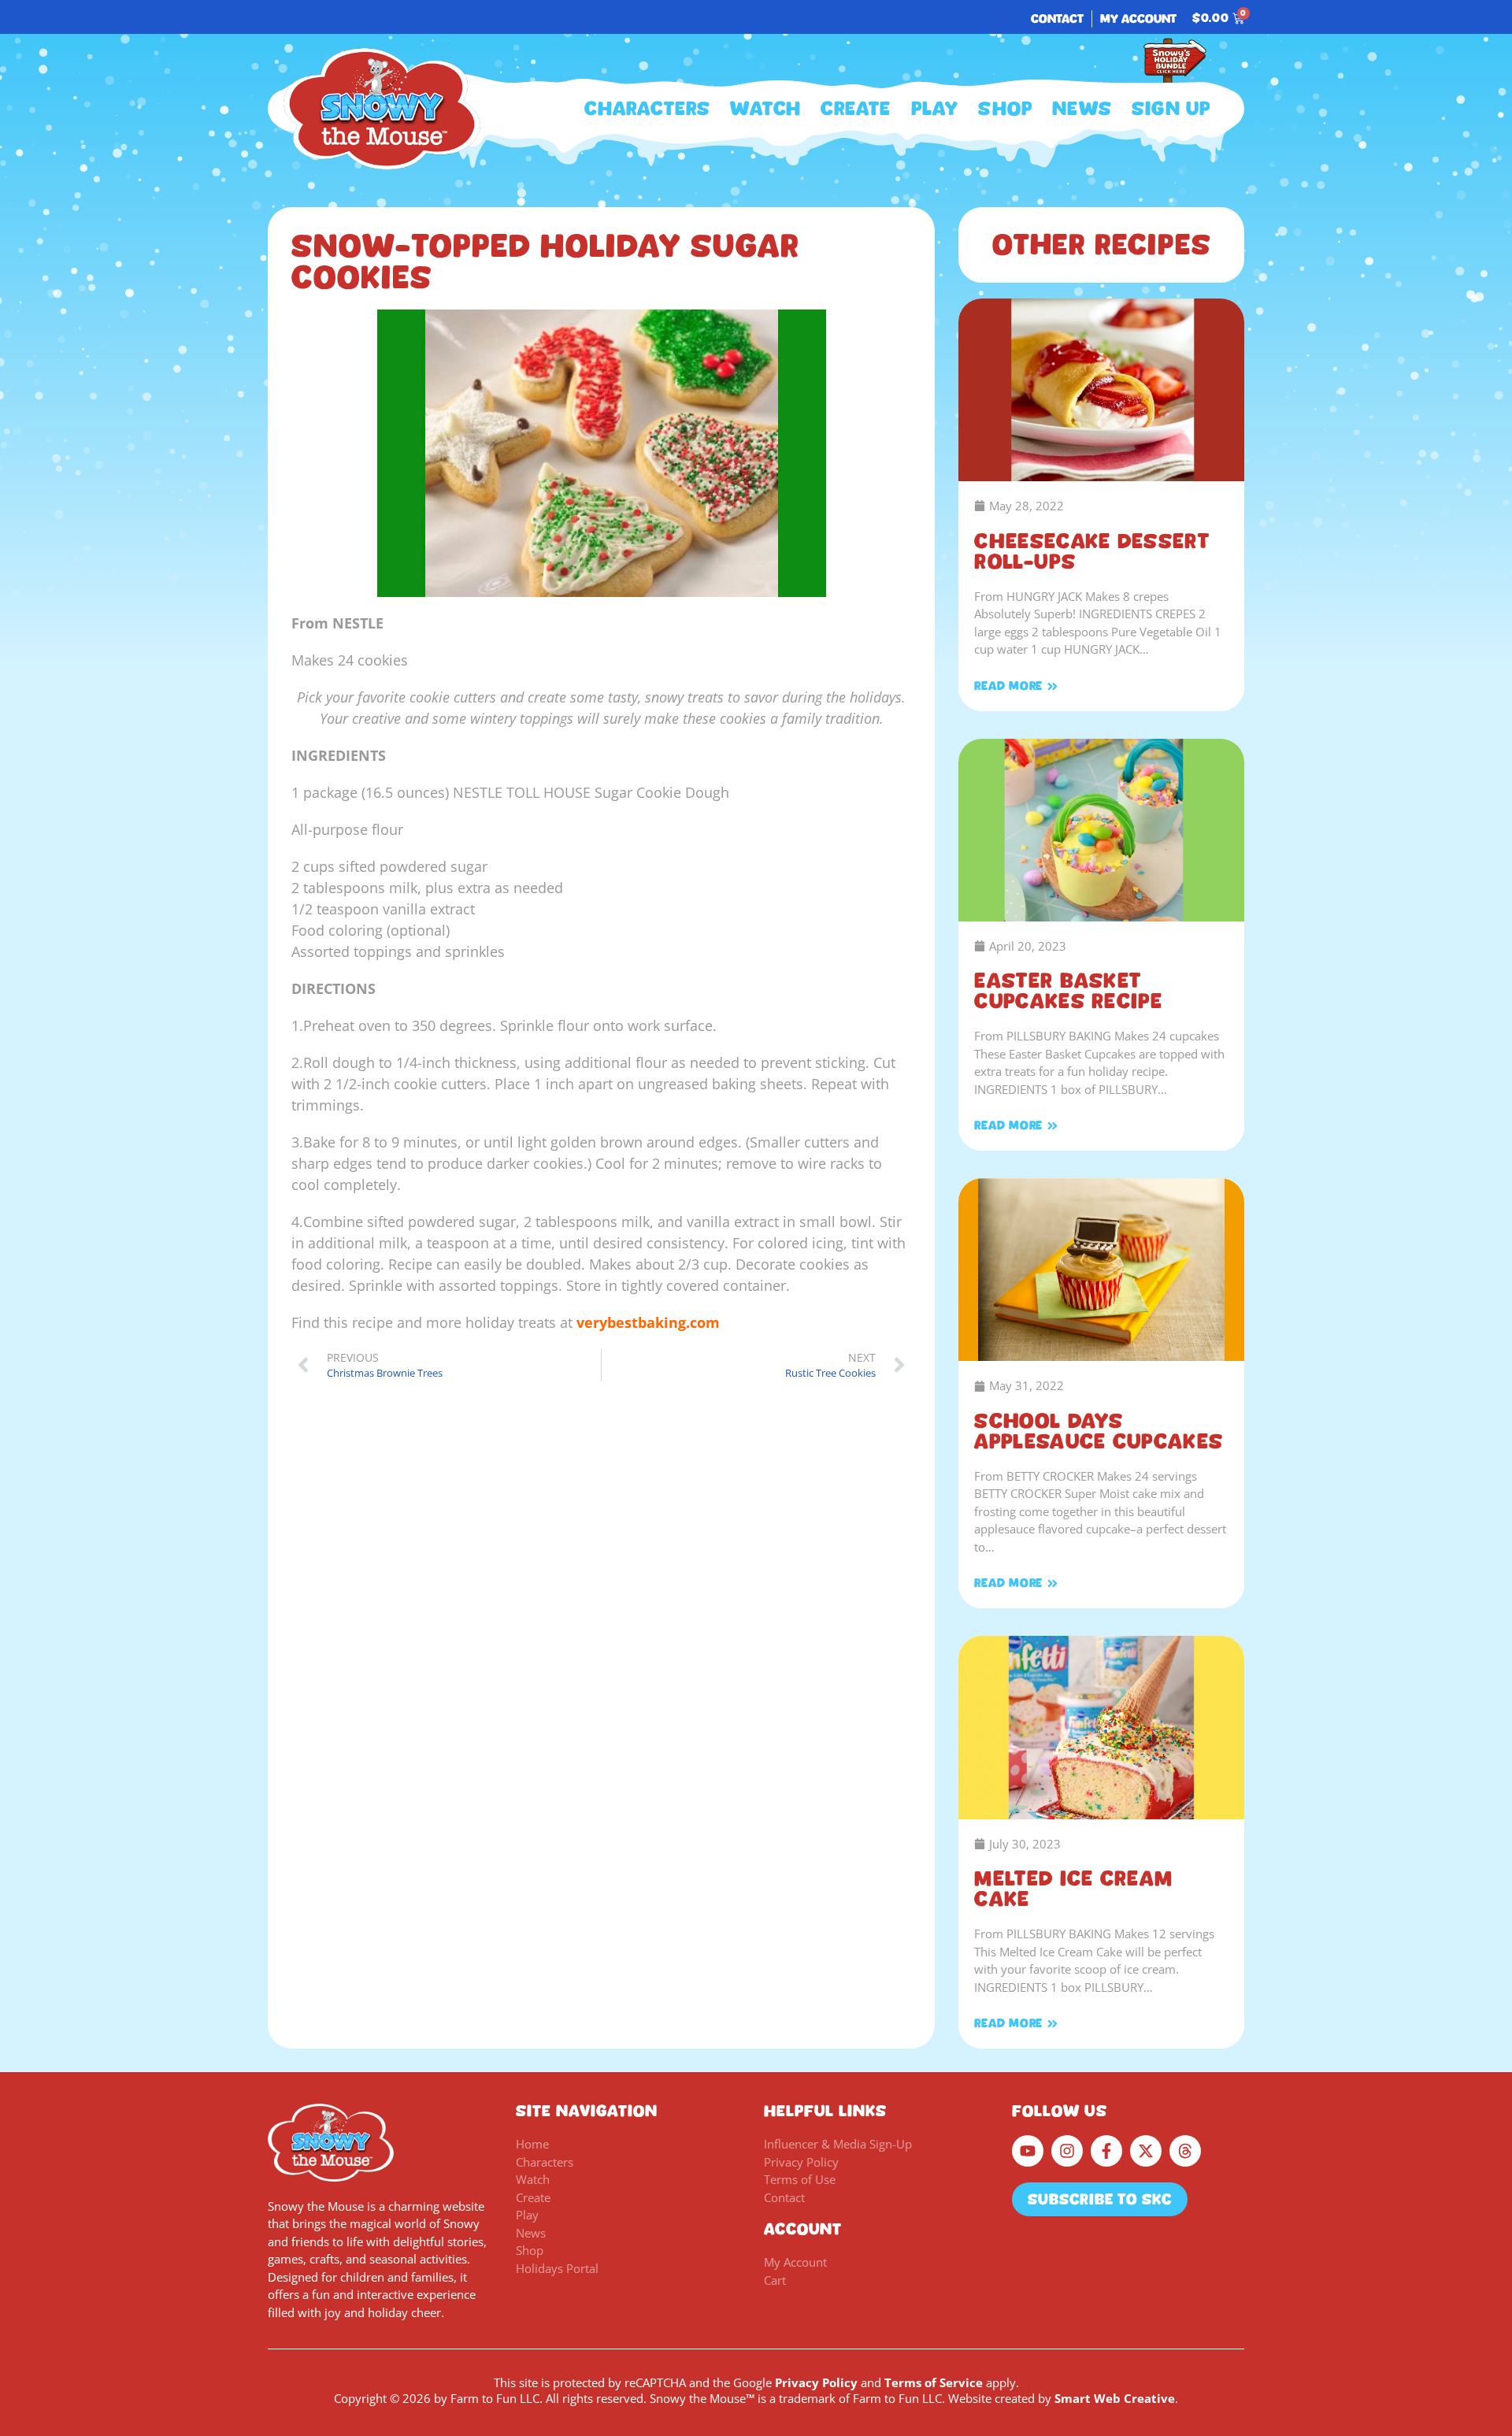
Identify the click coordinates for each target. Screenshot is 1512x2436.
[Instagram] (1067, 2151)
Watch (765, 109)
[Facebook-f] (1106, 2151)
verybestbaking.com (648, 1322)
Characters (647, 109)
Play (935, 109)
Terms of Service (934, 2382)
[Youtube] (1028, 2151)
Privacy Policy (816, 2382)
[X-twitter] (1146, 2151)
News (1082, 109)
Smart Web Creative (1115, 2398)
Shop (1005, 109)
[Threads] (1185, 2151)
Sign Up (1171, 109)
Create (856, 109)
